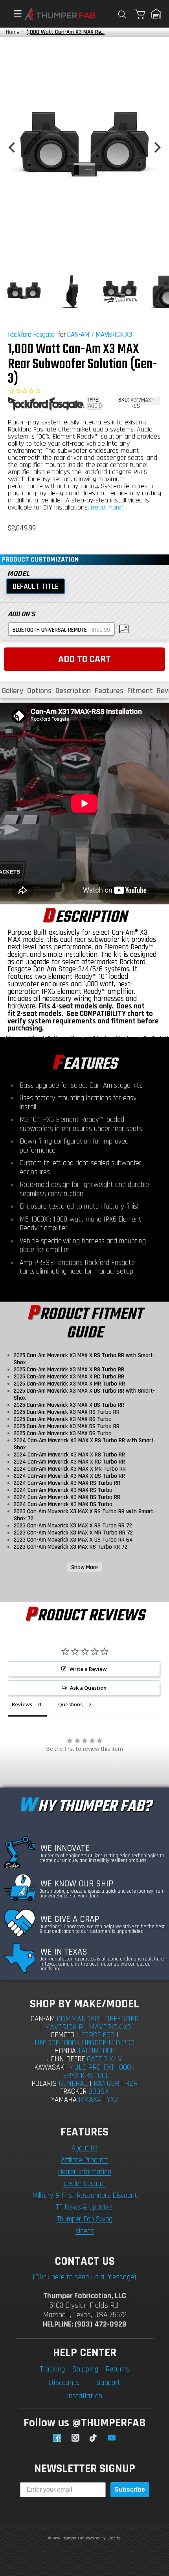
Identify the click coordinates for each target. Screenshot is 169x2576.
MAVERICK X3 (114, 335)
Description (73, 691)
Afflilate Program (85, 2160)
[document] (84, 147)
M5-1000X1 (35, 1219)
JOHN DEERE (66, 2059)
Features (109, 691)
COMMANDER (78, 2019)
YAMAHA (64, 2100)
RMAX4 (90, 2100)
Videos (85, 2231)
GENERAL (73, 2083)
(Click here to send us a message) (84, 2277)
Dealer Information (84, 2172)
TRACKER (73, 2091)
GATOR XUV (104, 2059)
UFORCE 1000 (55, 2043)
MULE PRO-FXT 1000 (99, 2067)
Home (13, 32)
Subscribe (130, 2490)
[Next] (156, 147)
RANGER (106, 2083)
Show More (84, 1567)
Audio (95, 406)
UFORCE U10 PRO (108, 2043)
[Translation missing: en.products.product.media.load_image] (24, 292)
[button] (14, 14)
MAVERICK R (63, 2027)
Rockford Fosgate (31, 335)
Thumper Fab (73, 2538)
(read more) (107, 507)
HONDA (65, 2051)
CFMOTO (62, 2035)
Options (39, 691)
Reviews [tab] (22, 1704)
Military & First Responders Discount (85, 2196)
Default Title (36, 586)
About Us (84, 2148)
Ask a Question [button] (88, 1688)
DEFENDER (122, 2019)
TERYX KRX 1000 (84, 2076)
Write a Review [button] (88, 1669)
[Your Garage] (156, 14)
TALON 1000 (96, 2051)
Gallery (13, 691)
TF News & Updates (84, 2207)
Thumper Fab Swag (85, 2219)
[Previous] (13, 147)
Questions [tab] (71, 1704)
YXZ (113, 2100)
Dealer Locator (84, 2184)
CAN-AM (78, 335)
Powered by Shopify (103, 2538)
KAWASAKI (50, 2067)
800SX (99, 2091)
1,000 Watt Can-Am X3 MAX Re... (66, 32)
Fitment (140, 691)
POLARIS (44, 2084)
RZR (131, 2083)
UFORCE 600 (95, 2035)
